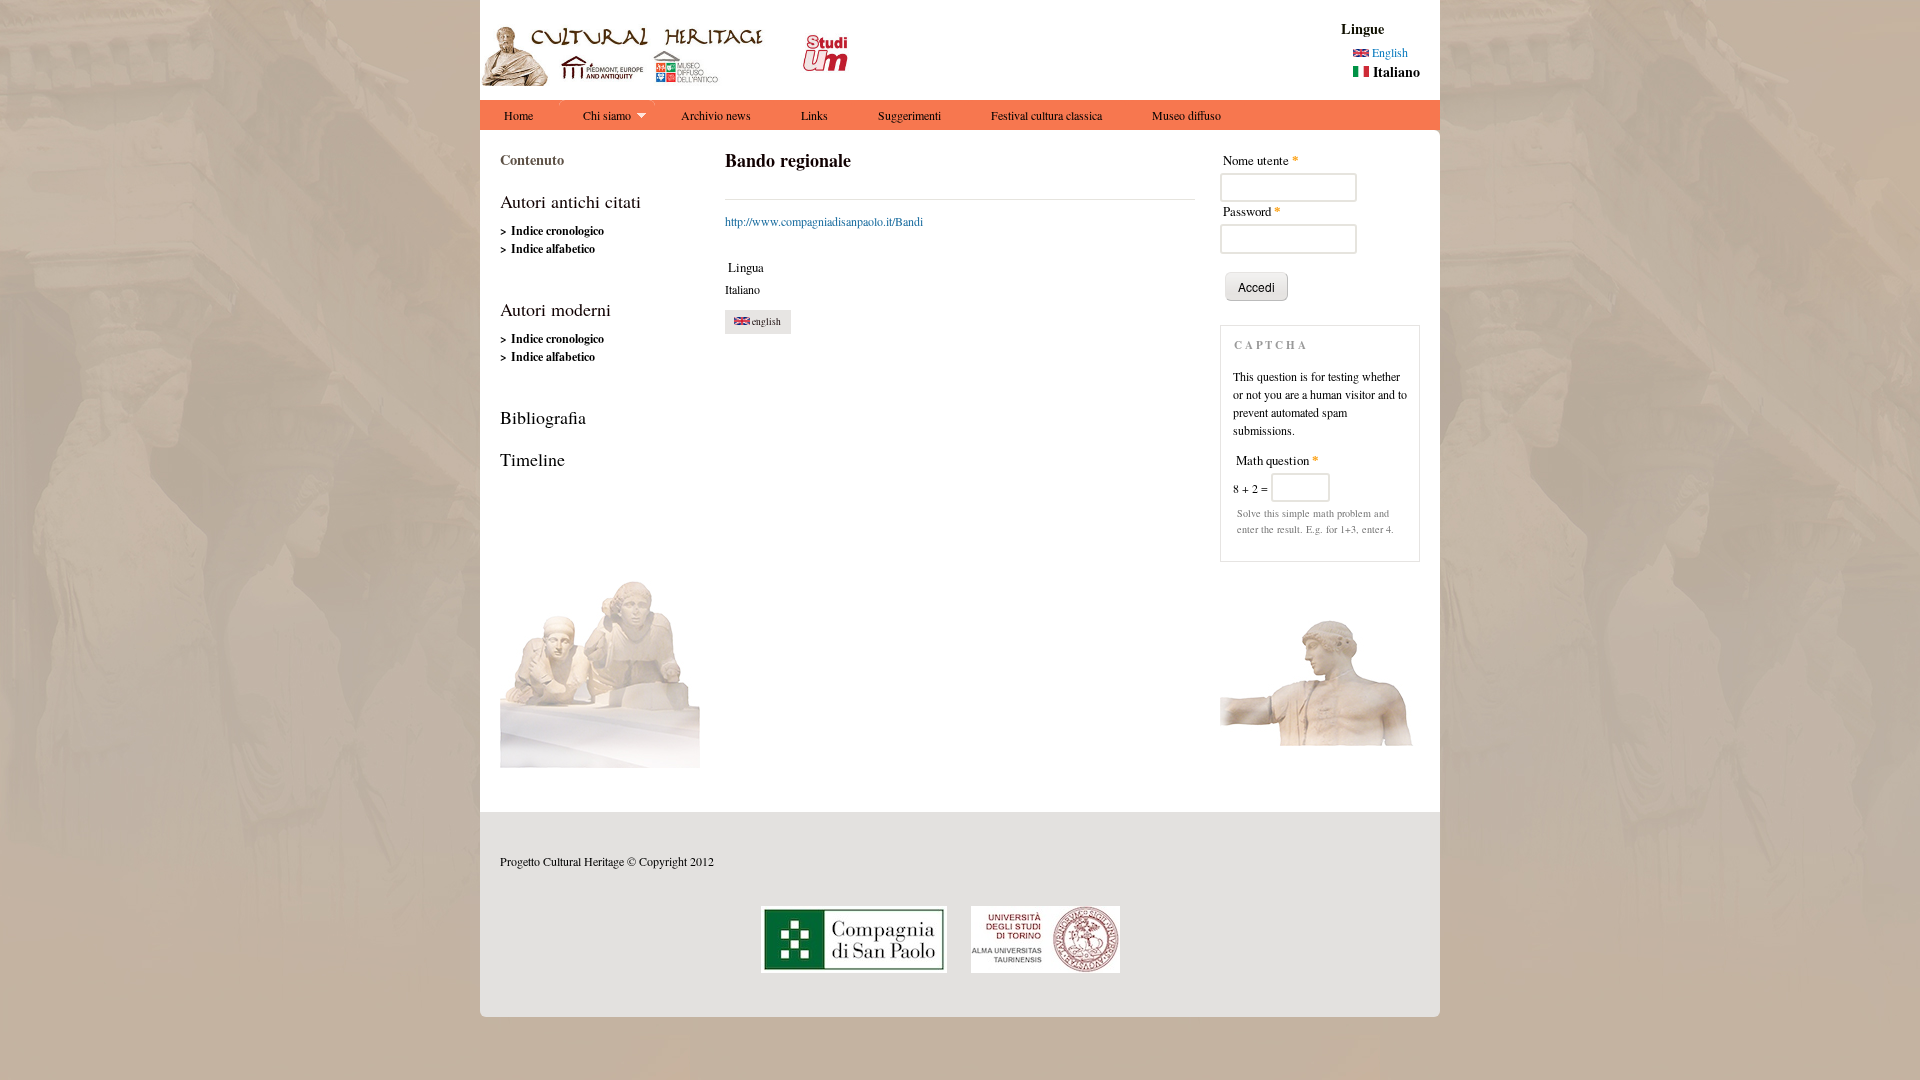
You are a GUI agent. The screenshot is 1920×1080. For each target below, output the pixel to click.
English (1388, 52)
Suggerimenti (909, 115)
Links (814, 115)
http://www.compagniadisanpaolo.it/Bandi (824, 221)
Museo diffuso (1186, 115)
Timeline (532, 459)
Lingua (746, 267)
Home (518, 115)
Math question (1277, 460)
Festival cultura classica (1046, 115)
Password (1252, 211)
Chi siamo (595, 118)
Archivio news (716, 115)
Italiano (1394, 71)
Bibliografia (543, 417)
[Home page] (672, 81)
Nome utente (1261, 160)
